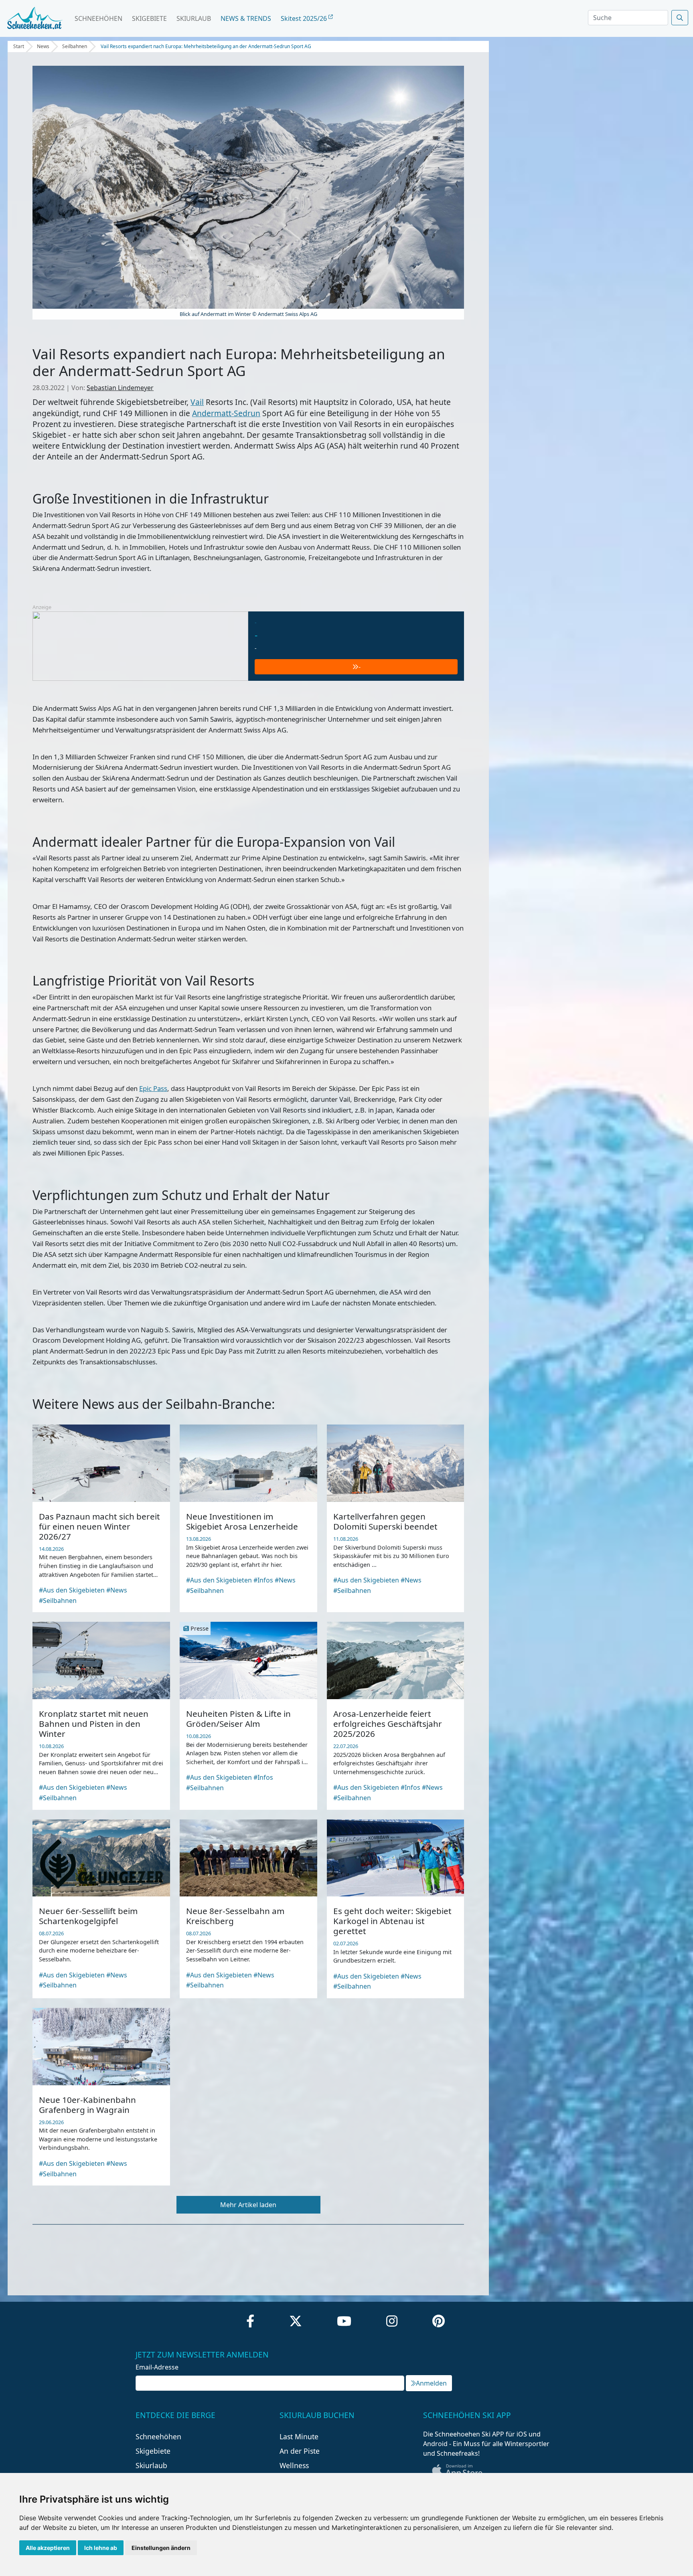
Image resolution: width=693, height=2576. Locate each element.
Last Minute (299, 2436)
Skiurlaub (194, 18)
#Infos (263, 1580)
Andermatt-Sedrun (226, 413)
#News (117, 1590)
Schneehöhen (98, 18)
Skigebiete (149, 18)
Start (19, 46)
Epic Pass (153, 1088)
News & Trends (246, 18)
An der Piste (300, 2451)
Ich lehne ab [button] (101, 2548)
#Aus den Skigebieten (72, 1590)
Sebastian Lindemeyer (120, 388)
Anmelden (431, 2383)
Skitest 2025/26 (305, 18)
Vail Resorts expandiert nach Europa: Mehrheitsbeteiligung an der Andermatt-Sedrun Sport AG (206, 46)
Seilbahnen (75, 46)
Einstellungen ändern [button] (161, 2548)
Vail (197, 402)
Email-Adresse (157, 2367)
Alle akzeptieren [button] (48, 2548)
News (43, 46)
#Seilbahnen (58, 1601)
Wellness (294, 2465)
